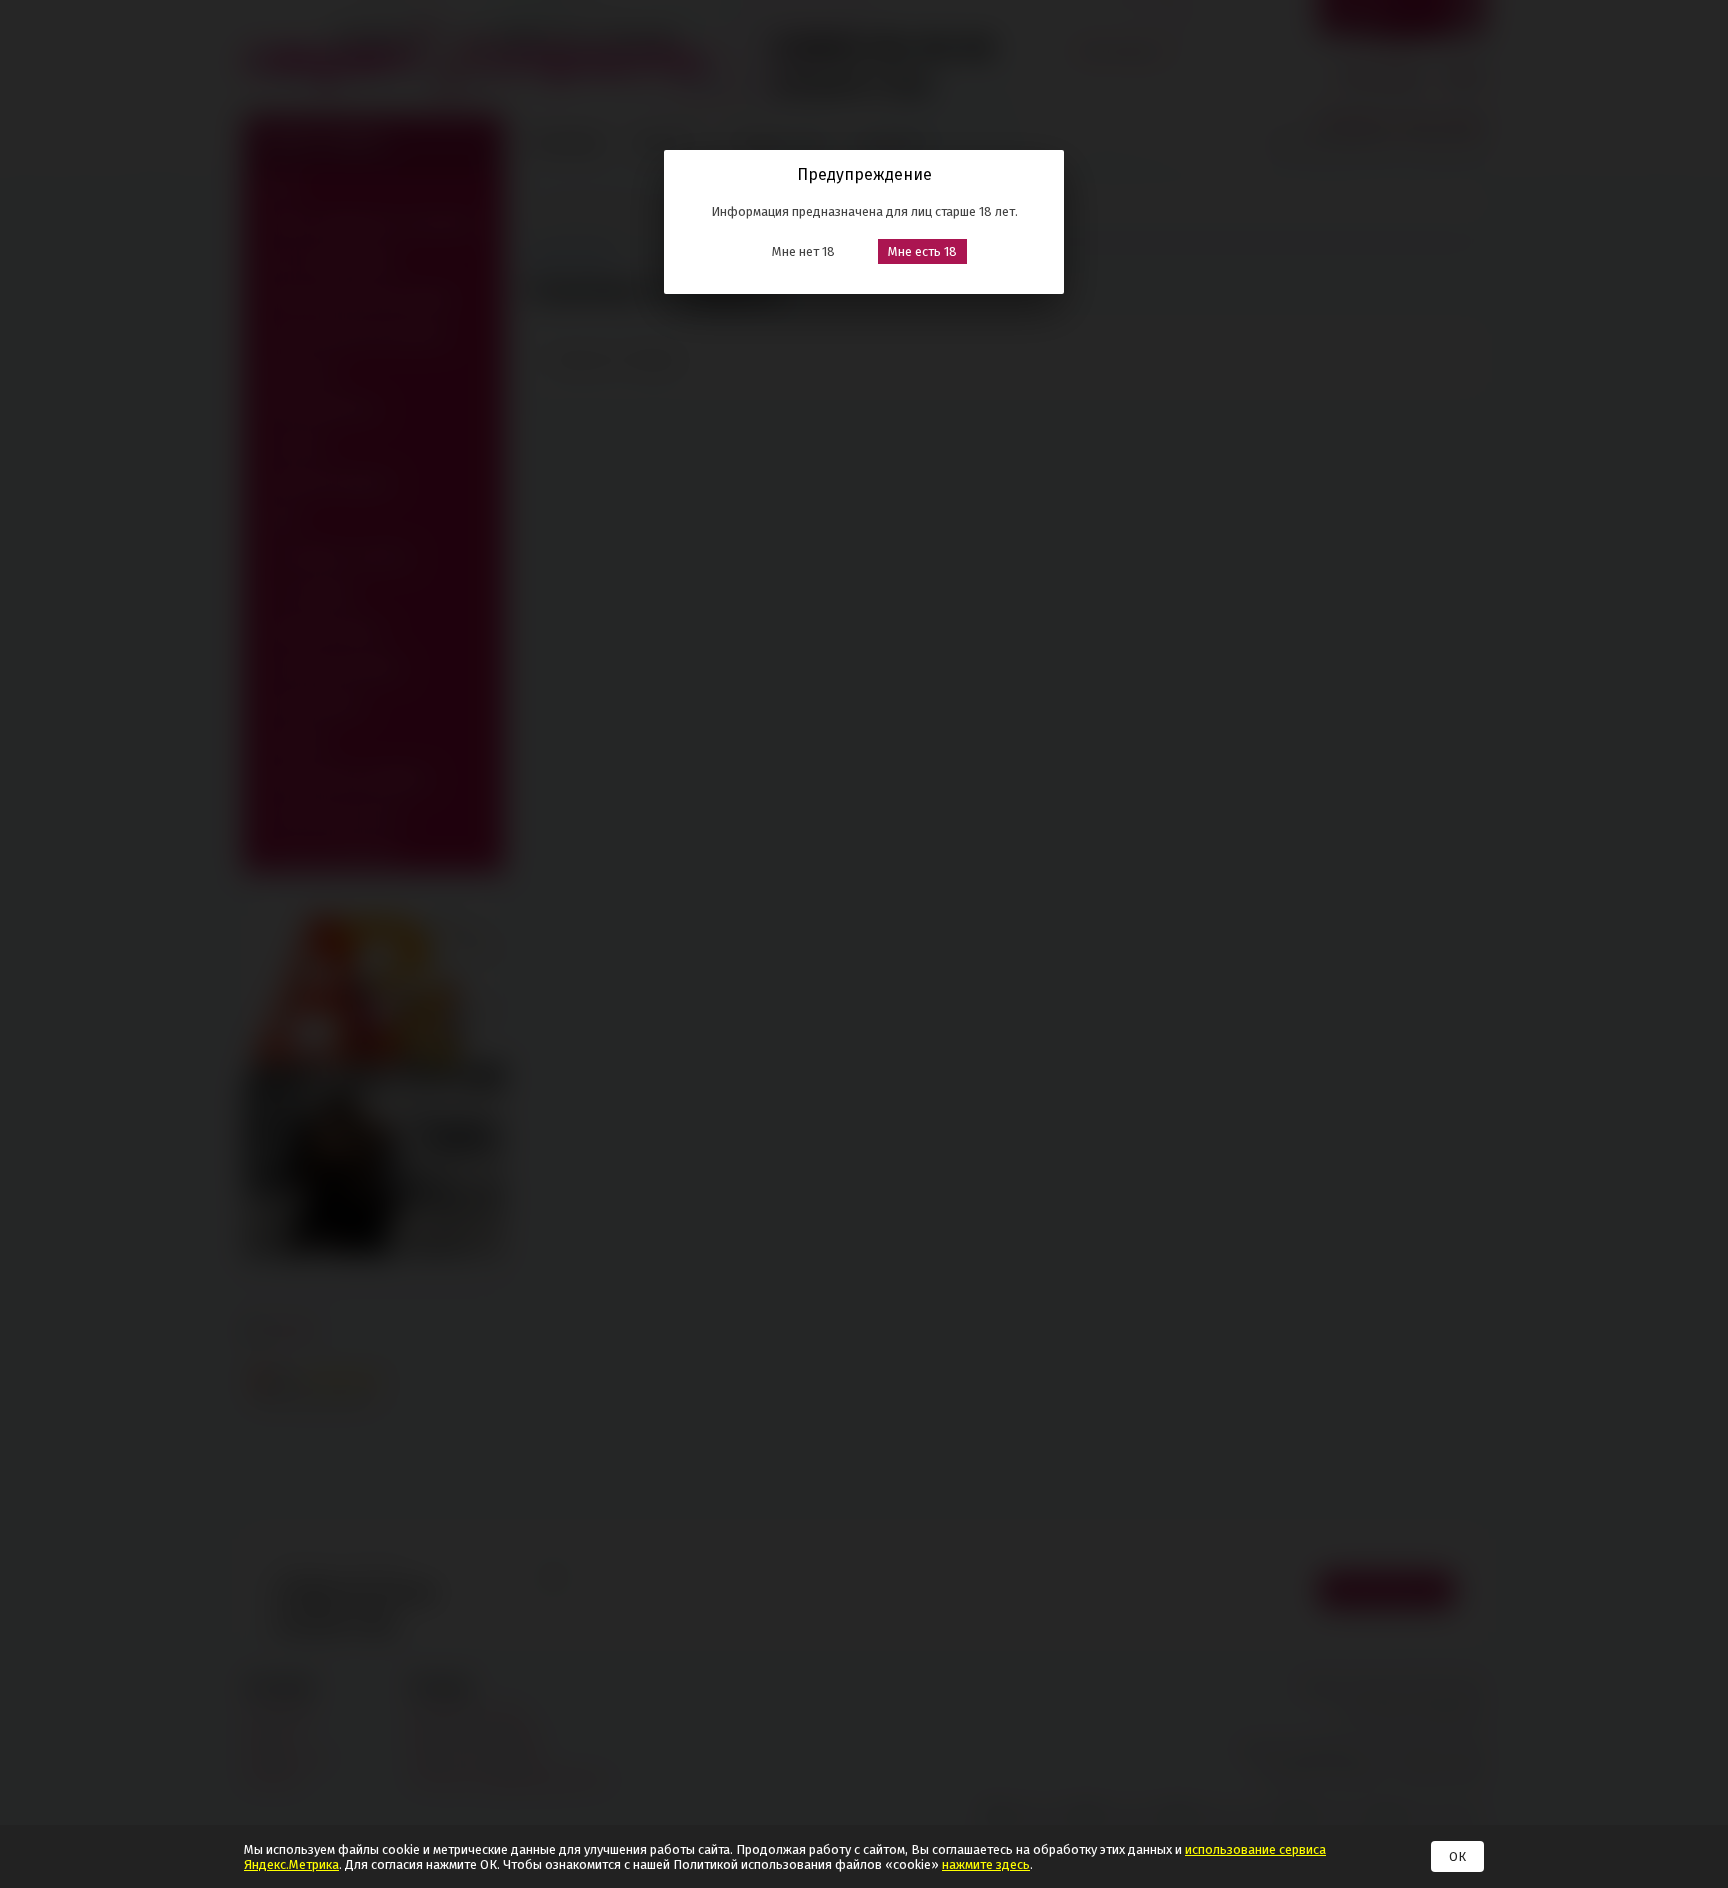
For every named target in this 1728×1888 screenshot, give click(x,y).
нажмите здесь (986, 1864)
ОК (1457, 1856)
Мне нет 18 (803, 251)
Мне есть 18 (922, 251)
